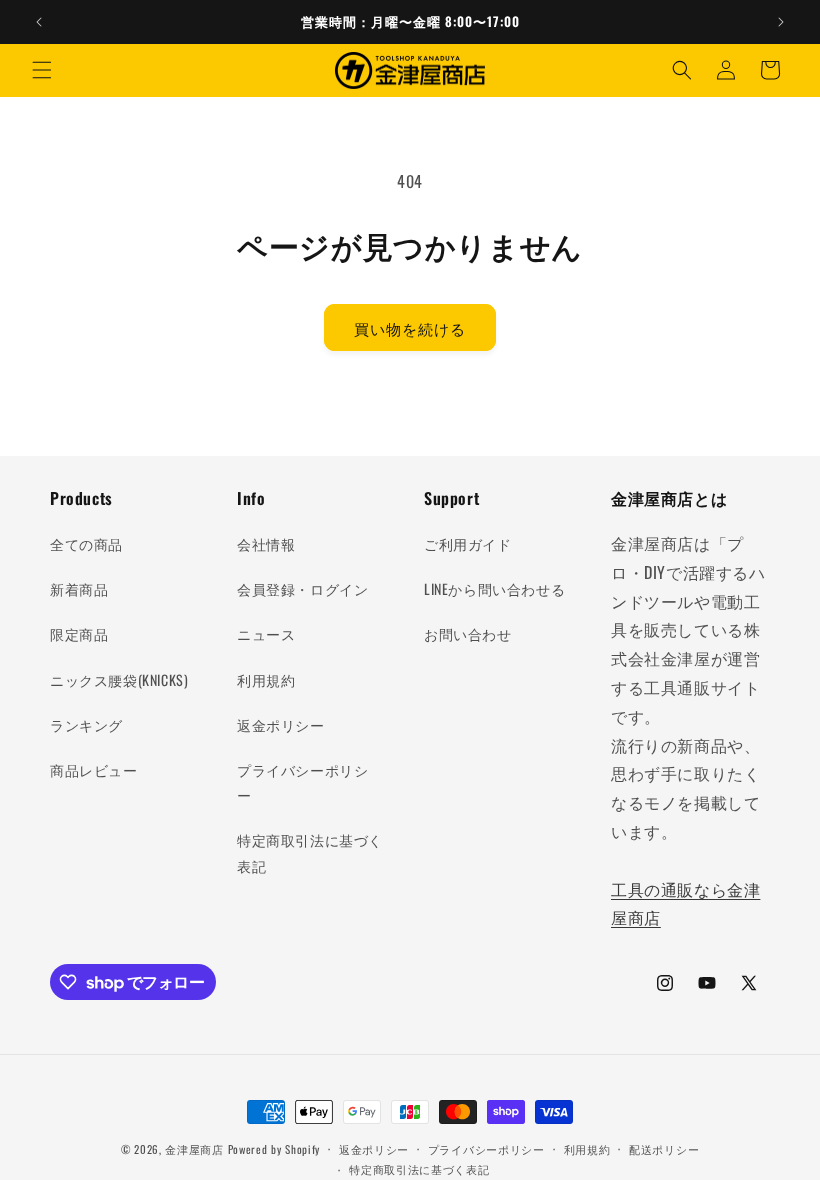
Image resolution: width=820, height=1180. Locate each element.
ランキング (86, 724)
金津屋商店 (194, 1149)
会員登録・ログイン (302, 588)
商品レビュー (94, 769)
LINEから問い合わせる (494, 588)
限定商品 (79, 633)
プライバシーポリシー (302, 782)
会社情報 (266, 543)
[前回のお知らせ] (39, 22)
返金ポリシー (281, 724)
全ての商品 (86, 543)
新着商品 (79, 588)
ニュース (266, 633)
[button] (42, 70)
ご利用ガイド (468, 543)
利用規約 (266, 679)
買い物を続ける (410, 328)
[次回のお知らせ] (781, 22)
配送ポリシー (664, 1149)
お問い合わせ (468, 633)
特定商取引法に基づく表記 (310, 852)
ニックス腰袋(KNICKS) (119, 679)
